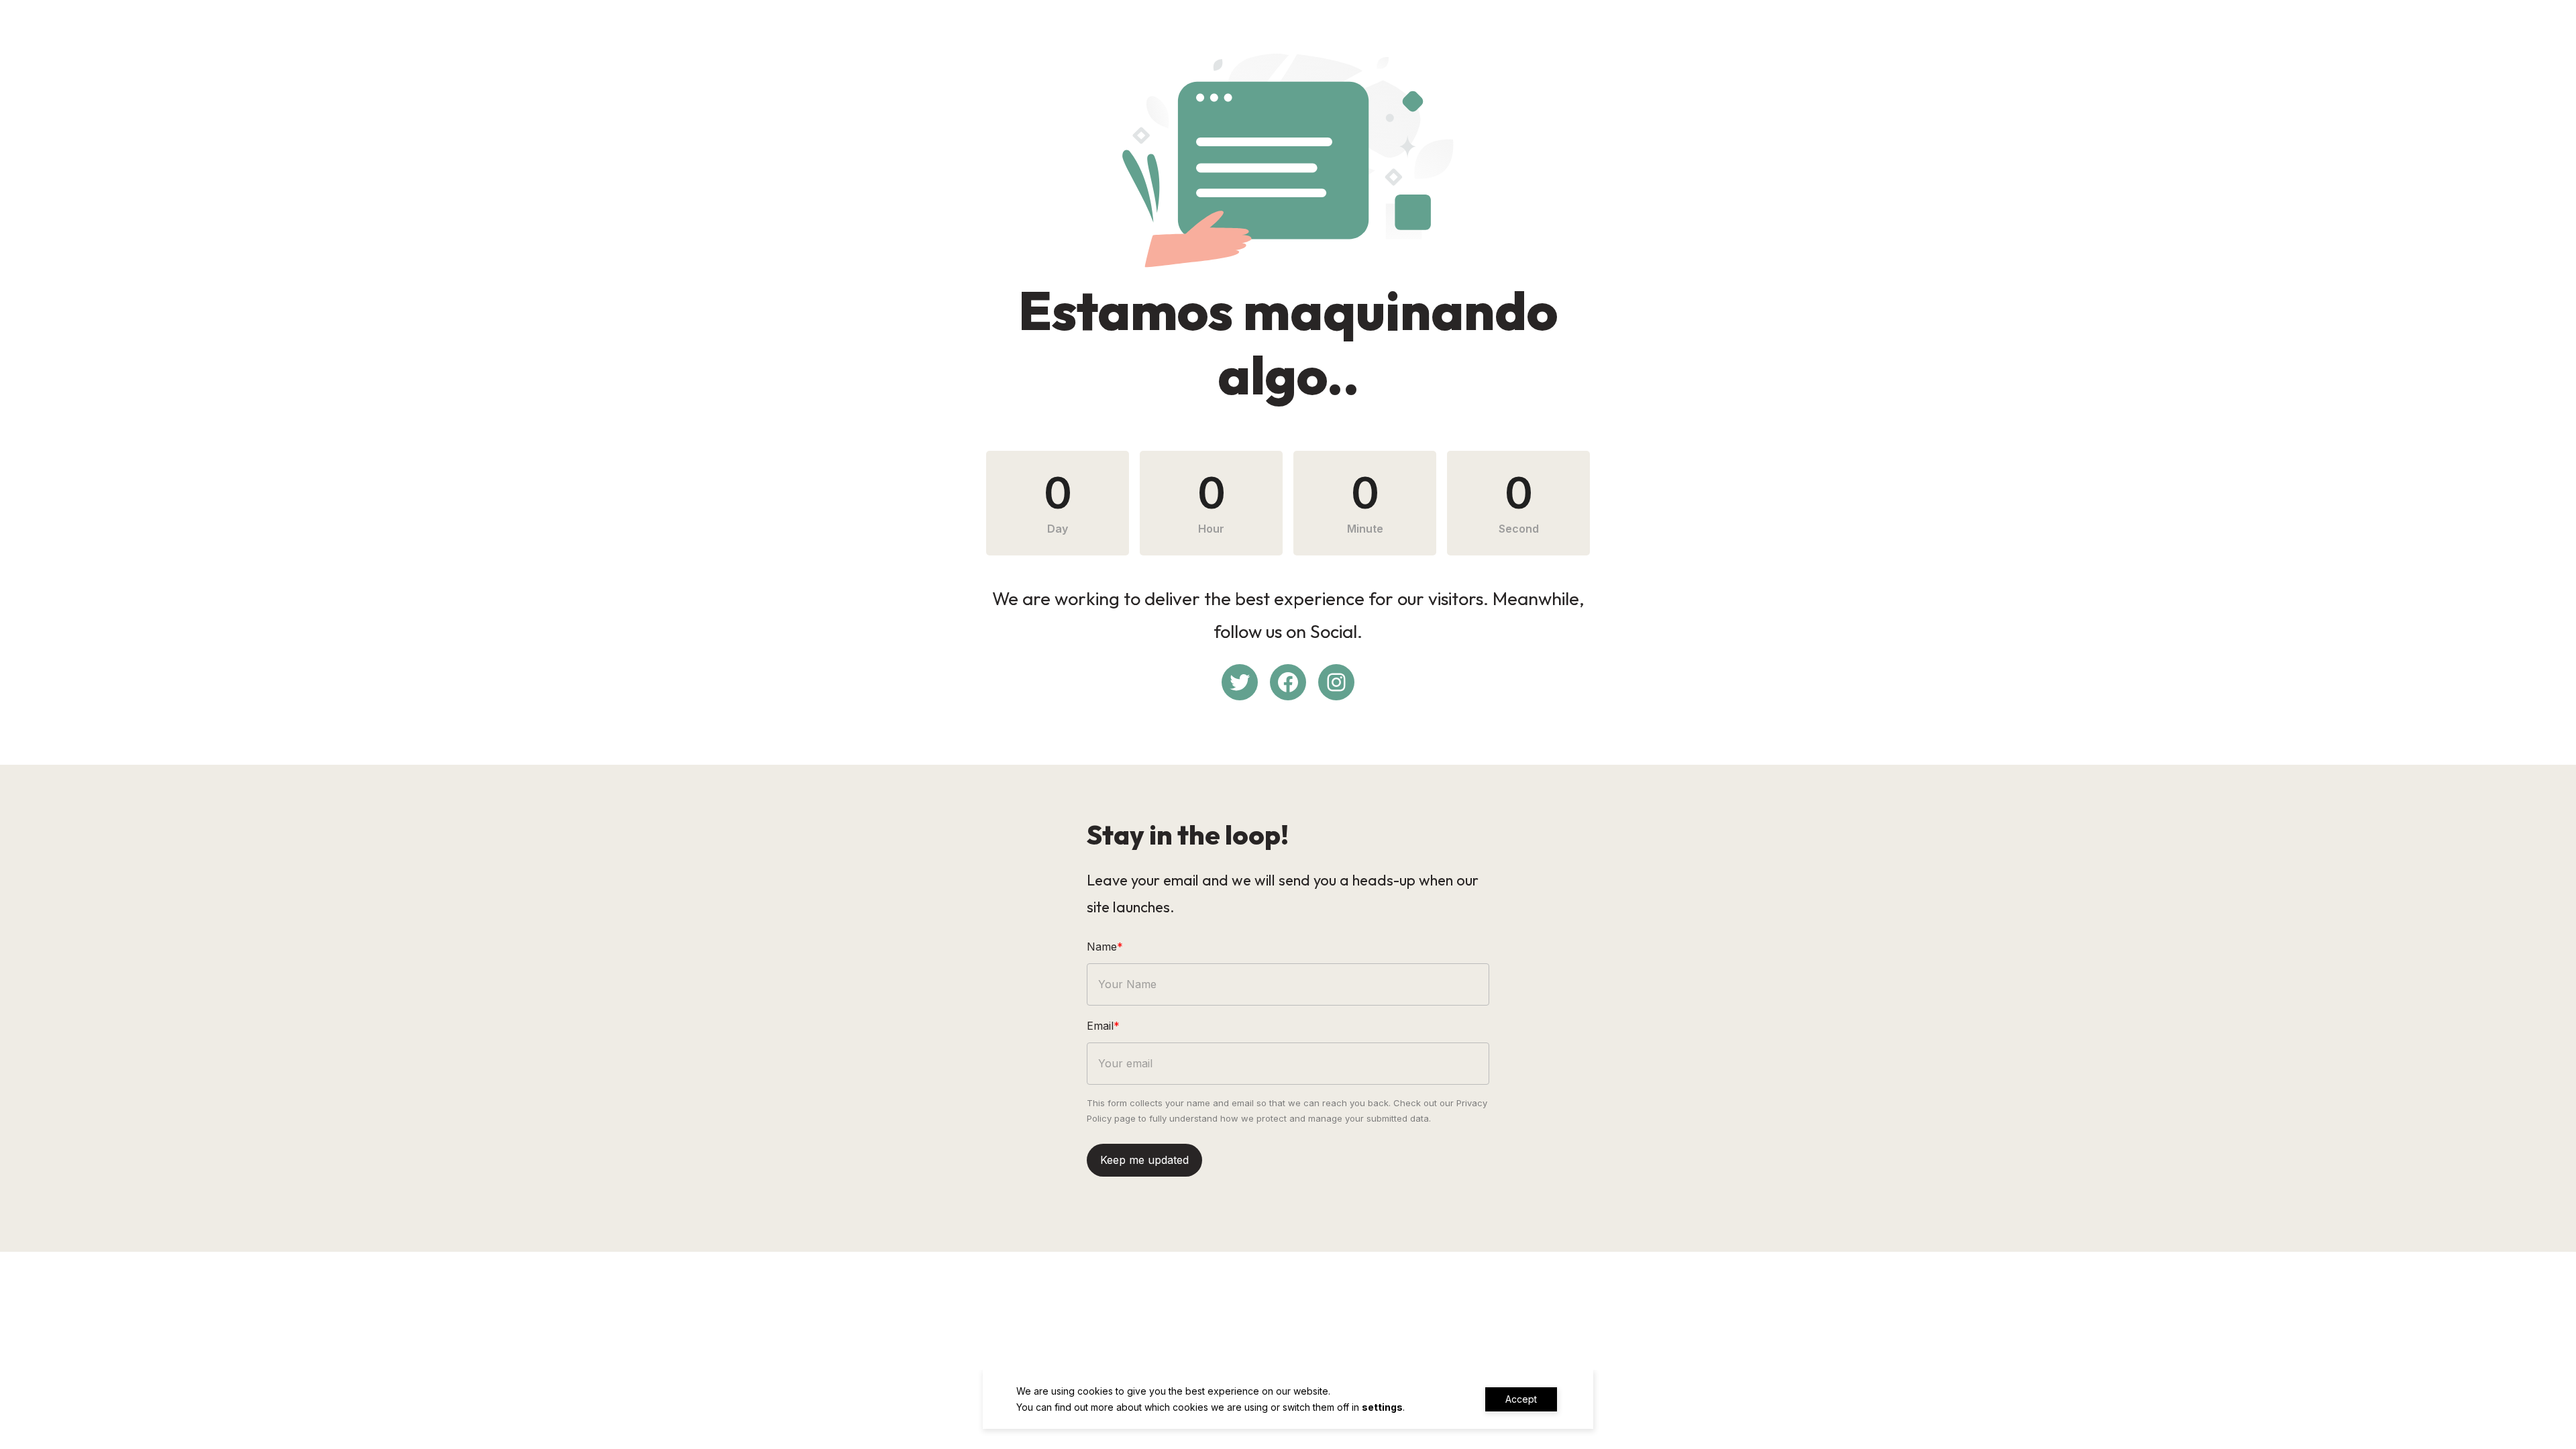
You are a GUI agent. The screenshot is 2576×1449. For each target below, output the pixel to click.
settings (1382, 1407)
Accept (1521, 1399)
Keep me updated (1144, 1160)
